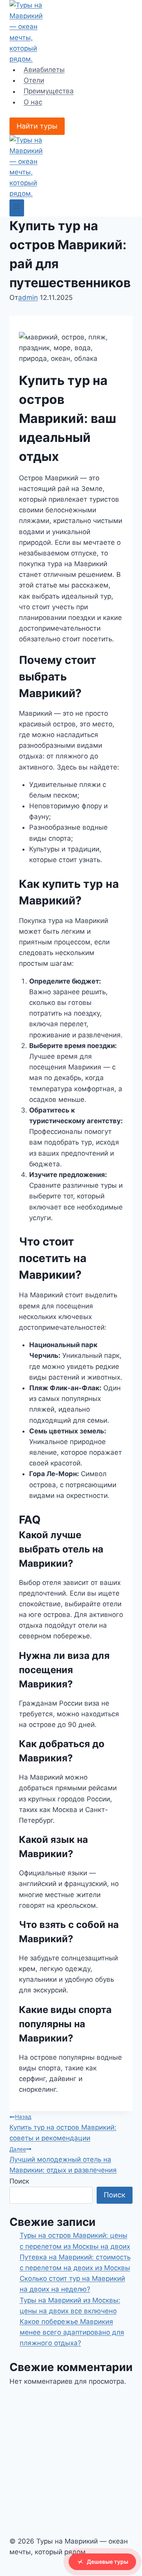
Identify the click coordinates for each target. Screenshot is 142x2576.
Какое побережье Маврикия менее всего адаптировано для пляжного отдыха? (72, 2332)
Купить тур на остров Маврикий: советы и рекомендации (63, 2128)
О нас (33, 102)
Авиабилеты (44, 70)
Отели (34, 80)
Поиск (19, 2181)
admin (28, 298)
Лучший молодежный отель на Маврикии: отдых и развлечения (63, 2160)
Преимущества (49, 91)
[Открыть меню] (17, 208)
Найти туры (37, 126)
